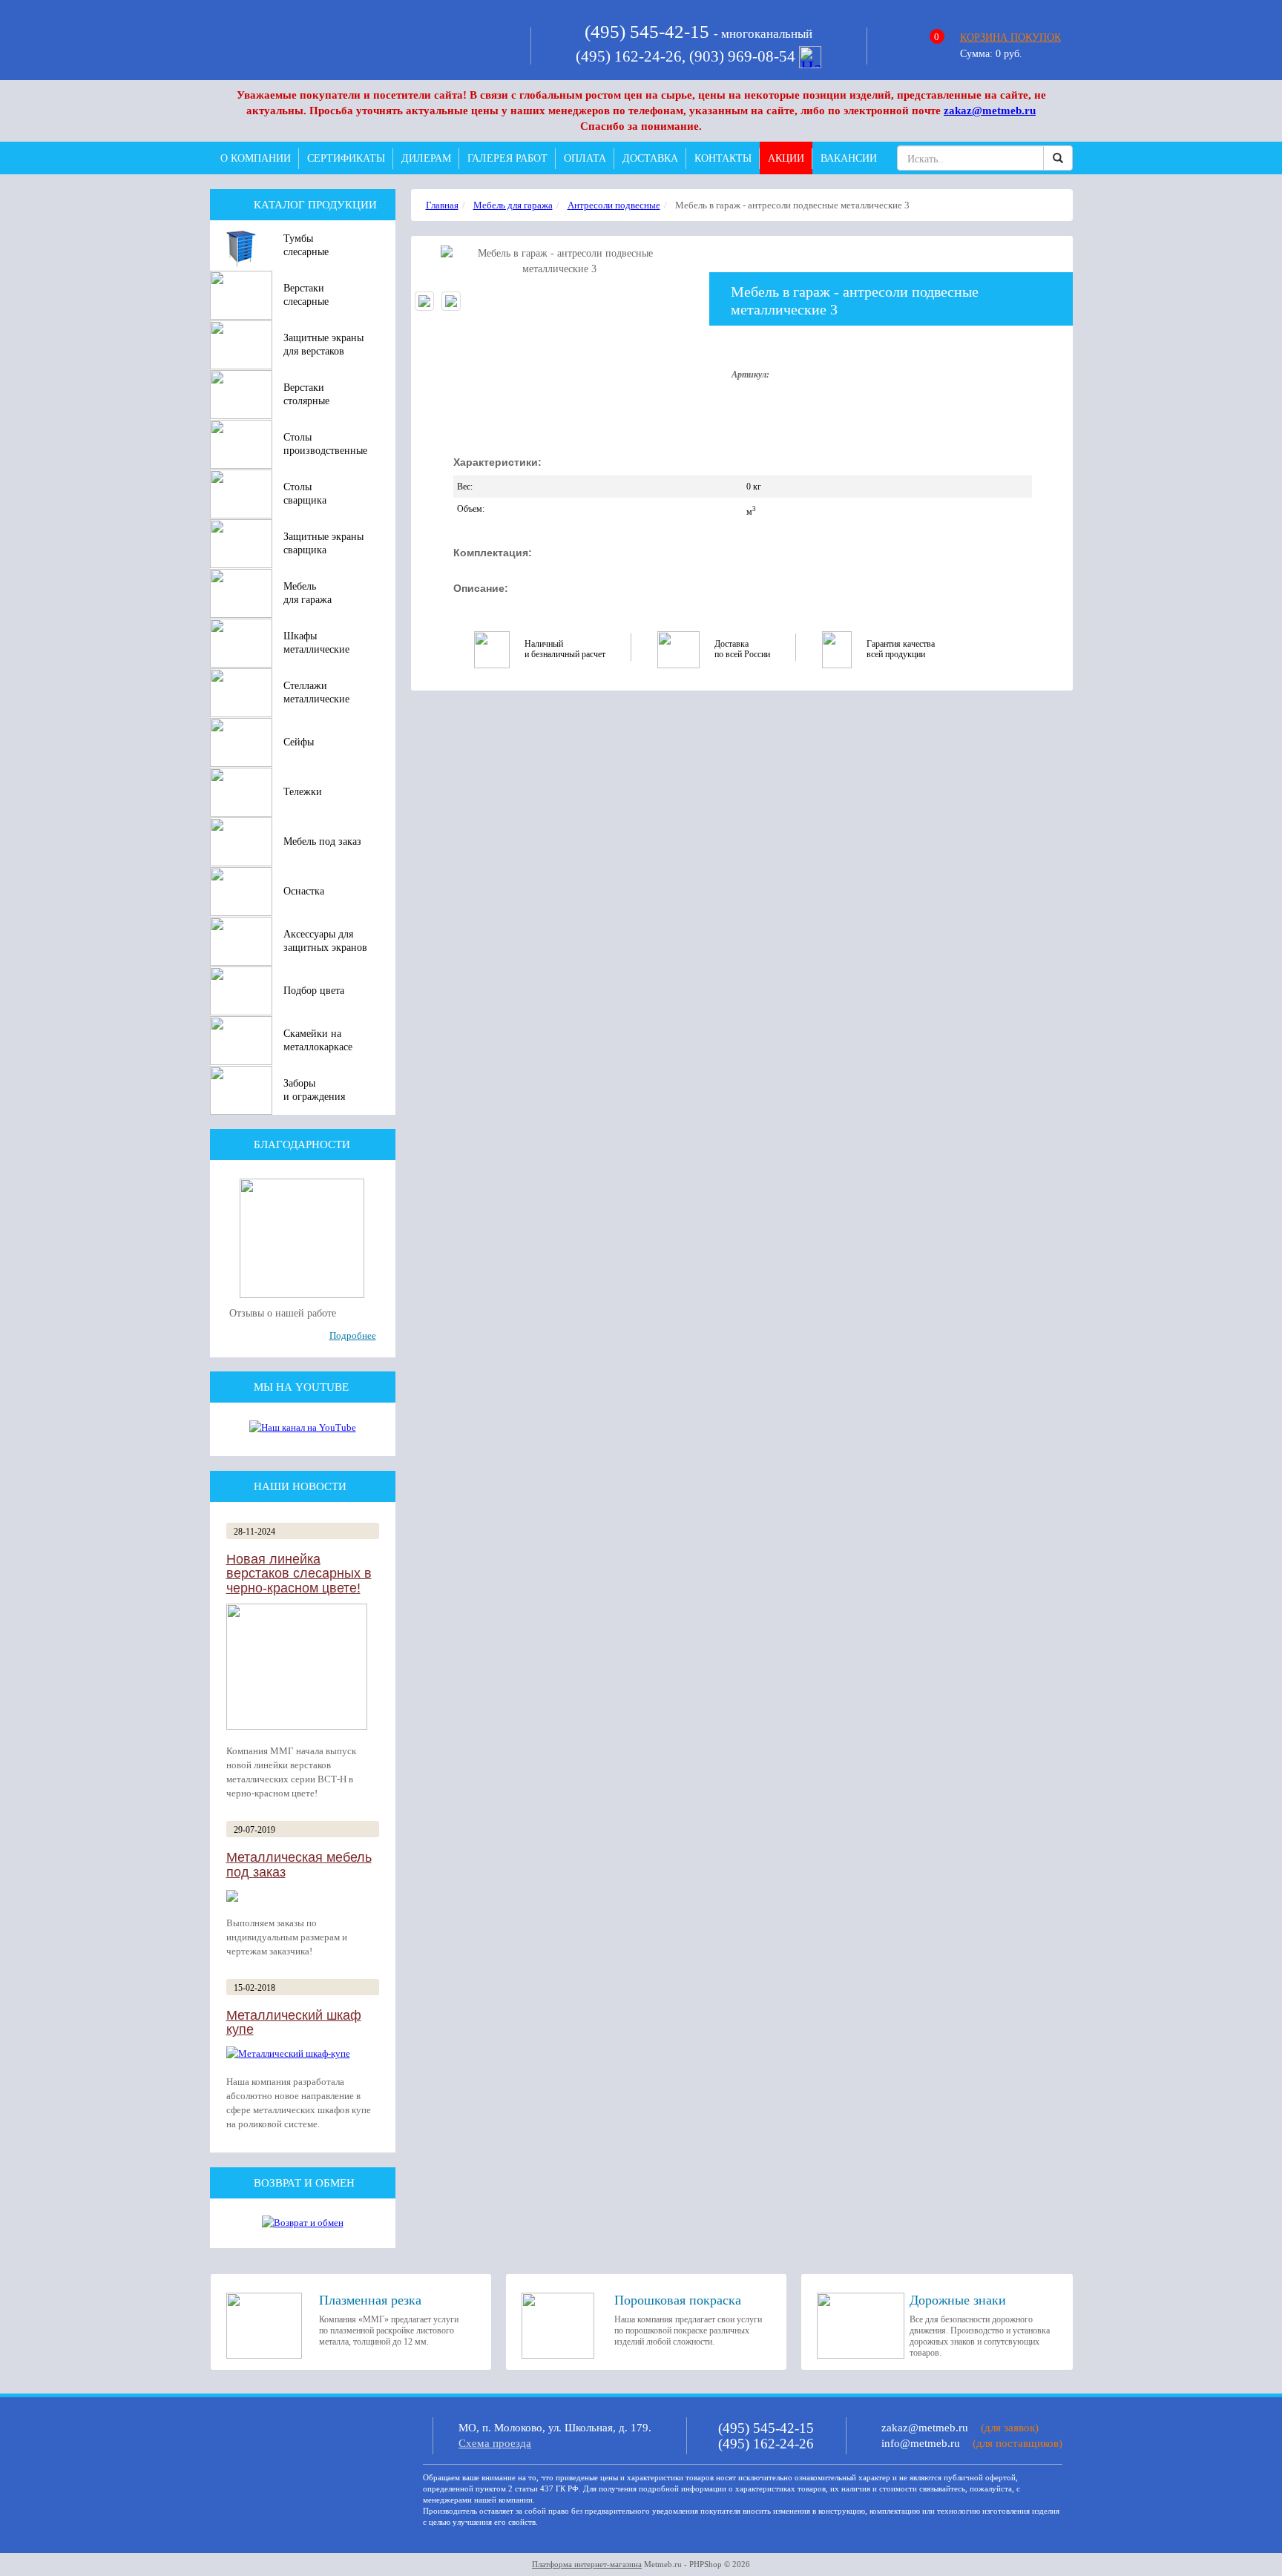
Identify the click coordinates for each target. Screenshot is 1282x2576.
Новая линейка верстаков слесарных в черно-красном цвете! (299, 1574)
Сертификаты (346, 158)
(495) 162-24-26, (632, 56)
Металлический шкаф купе (294, 2023)
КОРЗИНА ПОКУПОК (1010, 37)
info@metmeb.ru (921, 2443)
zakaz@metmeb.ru (990, 111)
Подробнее (353, 1335)
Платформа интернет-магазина (587, 2564)
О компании (256, 158)
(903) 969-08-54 (744, 56)
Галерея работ (507, 158)
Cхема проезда (495, 2443)
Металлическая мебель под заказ (299, 1865)
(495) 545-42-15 (647, 32)
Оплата (585, 158)
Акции (786, 158)
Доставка (650, 158)
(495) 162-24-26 (766, 2444)
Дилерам (426, 158)
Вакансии (849, 158)
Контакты (723, 158)
